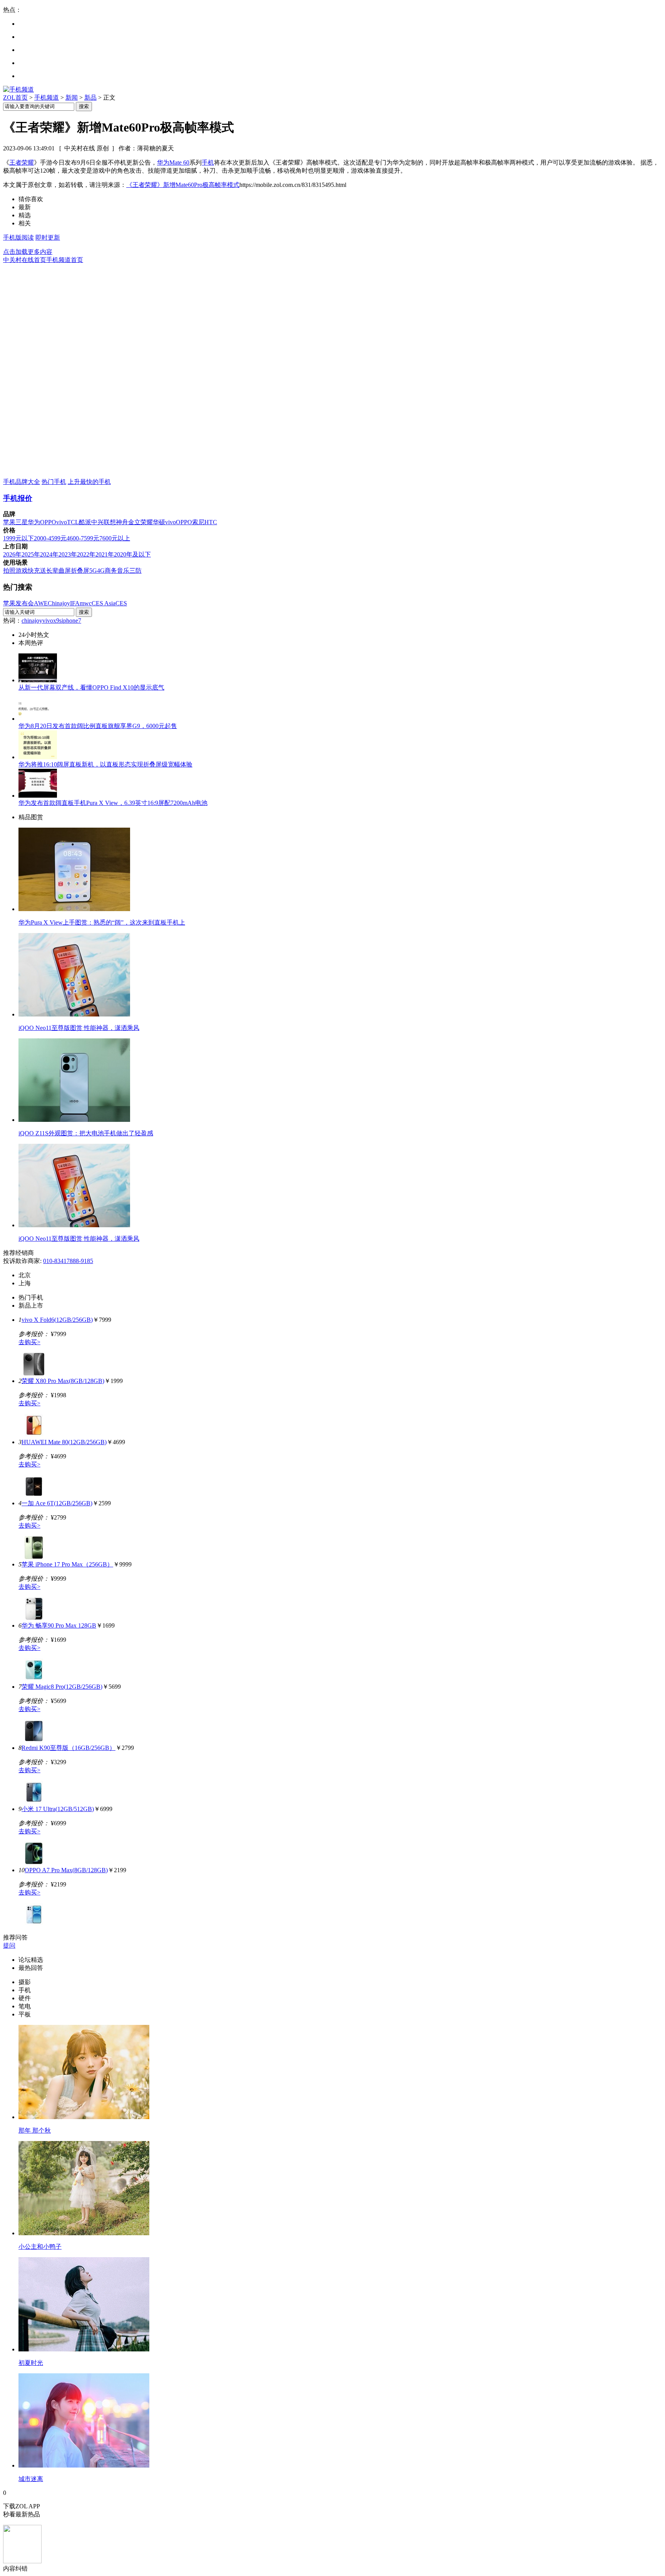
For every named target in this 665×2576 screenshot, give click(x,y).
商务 (111, 571)
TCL (73, 522)
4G (101, 571)
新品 (90, 97)
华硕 (159, 522)
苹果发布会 (18, 603)
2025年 (31, 554)
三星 (22, 522)
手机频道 (47, 97)
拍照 (9, 571)
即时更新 (48, 237)
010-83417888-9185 (68, 1261)
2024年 (49, 554)
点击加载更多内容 (28, 252)
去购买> (29, 1342)
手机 (208, 162)
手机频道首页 (65, 260)
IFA (75, 603)
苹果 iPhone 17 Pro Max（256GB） (67, 1564)
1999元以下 (18, 538)
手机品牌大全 (22, 482)
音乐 (123, 571)
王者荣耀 (22, 162)
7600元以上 (115, 538)
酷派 (85, 522)
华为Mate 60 (173, 162)
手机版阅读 (18, 237)
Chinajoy (59, 603)
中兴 (97, 522)
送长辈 (49, 571)
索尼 (198, 522)
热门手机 (54, 482)
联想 (110, 522)
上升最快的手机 (89, 482)
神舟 (122, 522)
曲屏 (65, 571)
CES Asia (104, 603)
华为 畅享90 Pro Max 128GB (59, 1625)
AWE (41, 603)
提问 (9, 1945)
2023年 (68, 554)
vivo (62, 522)
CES (121, 603)
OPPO (48, 522)
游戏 (22, 571)
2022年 (86, 554)
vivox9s (52, 621)
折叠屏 (80, 571)
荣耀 (147, 522)
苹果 (9, 522)
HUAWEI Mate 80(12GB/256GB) (64, 1442)
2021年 (105, 554)
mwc (86, 603)
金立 (134, 522)
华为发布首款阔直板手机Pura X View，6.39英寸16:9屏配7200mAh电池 (113, 803)
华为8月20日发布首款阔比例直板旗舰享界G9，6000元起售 (98, 726)
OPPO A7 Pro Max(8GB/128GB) (66, 1870)
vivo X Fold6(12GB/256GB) (57, 1320)
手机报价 (18, 498)
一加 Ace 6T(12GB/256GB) (57, 1503)
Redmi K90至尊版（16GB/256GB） (69, 1748)
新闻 (72, 97)
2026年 (12, 554)
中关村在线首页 (25, 260)
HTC (211, 522)
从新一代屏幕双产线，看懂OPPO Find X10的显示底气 (91, 687)
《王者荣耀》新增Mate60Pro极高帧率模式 (183, 185)
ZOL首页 (15, 97)
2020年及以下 (132, 554)
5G (93, 571)
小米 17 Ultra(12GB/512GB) (58, 1809)
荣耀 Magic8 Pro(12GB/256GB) (62, 1687)
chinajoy (32, 621)
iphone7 (71, 621)
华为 (34, 522)
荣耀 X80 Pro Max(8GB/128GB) (63, 1381)
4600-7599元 (83, 538)
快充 (34, 571)
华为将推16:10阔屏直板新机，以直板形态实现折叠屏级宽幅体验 (105, 764)
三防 (135, 571)
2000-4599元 (50, 538)
